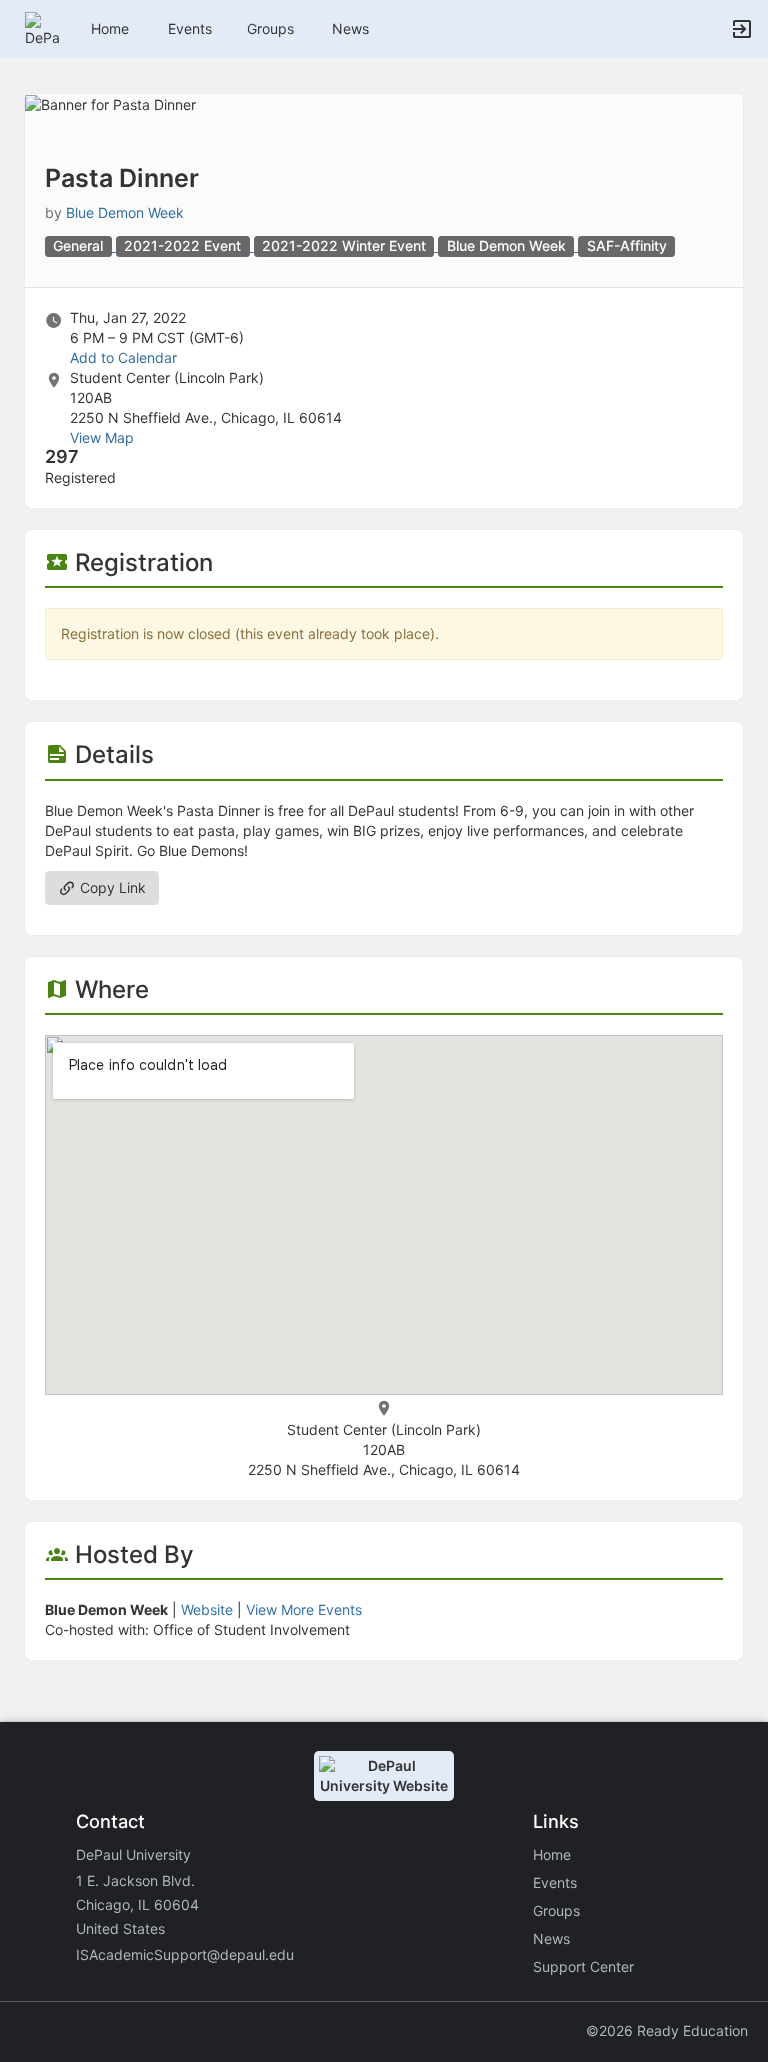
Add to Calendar (123, 357)
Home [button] (110, 28)
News (350, 28)
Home (552, 1854)
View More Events (304, 1609)
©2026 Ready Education (667, 2030)
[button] (42, 27)
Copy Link (111, 887)
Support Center (583, 1966)
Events (190, 28)
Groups (270, 28)
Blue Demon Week (125, 212)
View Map (102, 437)
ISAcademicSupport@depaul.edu (185, 1954)
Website (207, 1609)
